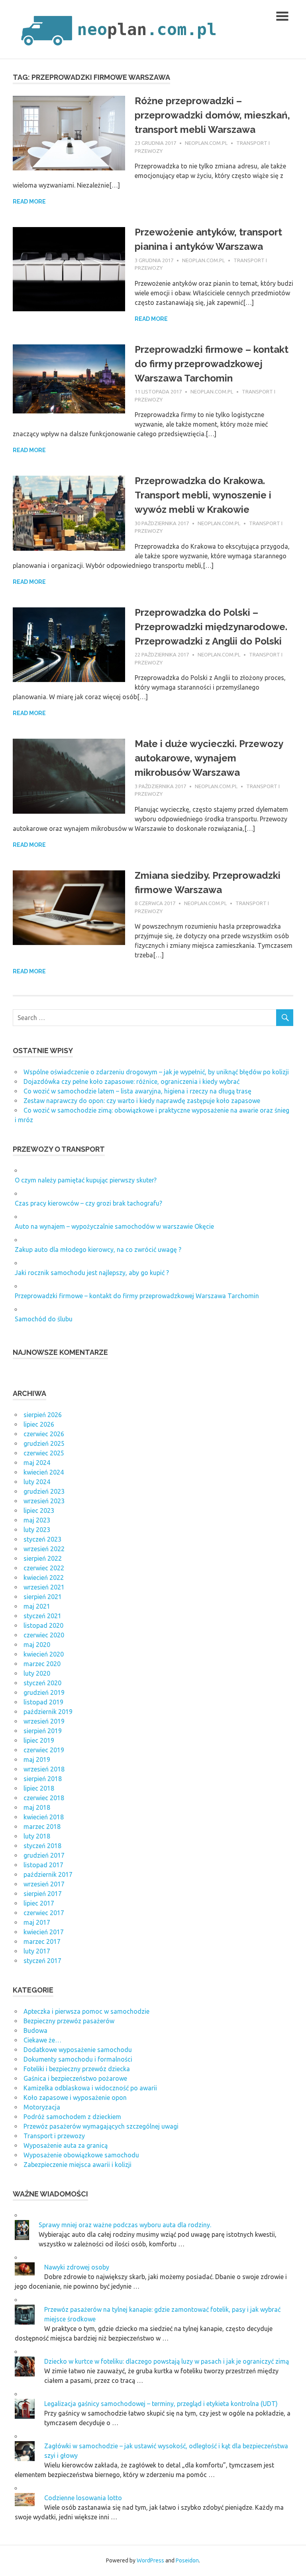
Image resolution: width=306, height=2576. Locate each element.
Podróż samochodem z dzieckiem (72, 2117)
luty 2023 (37, 1530)
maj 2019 (37, 1760)
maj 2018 (37, 1807)
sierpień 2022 (43, 1558)
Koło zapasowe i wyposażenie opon (75, 2098)
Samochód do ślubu (44, 1319)
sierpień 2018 (43, 1779)
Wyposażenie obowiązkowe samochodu (81, 2155)
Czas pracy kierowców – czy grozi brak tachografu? (88, 1203)
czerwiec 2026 (44, 1434)
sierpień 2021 (43, 1597)
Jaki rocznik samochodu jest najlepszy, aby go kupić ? (92, 1273)
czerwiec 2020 (44, 1635)
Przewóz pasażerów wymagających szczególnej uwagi (101, 2126)
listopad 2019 (43, 1702)
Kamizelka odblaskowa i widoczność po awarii (90, 2088)
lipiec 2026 (39, 1424)
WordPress (150, 2560)
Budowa (35, 2030)
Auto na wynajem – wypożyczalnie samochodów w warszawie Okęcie (114, 1226)
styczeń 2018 (42, 1846)
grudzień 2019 (44, 1692)
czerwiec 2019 (44, 1750)
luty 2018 (37, 1836)
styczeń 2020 (42, 1683)
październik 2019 (48, 1712)
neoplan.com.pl (206, 143)
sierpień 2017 (43, 1894)
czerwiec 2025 (44, 1453)
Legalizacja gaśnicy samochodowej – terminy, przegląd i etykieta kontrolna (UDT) (161, 2404)
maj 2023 (37, 1520)
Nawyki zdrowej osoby (77, 2267)
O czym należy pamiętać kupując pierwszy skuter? (86, 1180)
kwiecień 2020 (44, 1654)
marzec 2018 (42, 1827)
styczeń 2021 (42, 1616)
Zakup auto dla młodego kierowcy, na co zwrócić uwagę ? (98, 1249)
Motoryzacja (42, 2107)
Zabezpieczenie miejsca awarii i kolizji (77, 2165)
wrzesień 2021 (44, 1587)
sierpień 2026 (43, 1415)
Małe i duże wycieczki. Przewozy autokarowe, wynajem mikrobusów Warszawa (209, 758)
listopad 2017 (43, 1865)
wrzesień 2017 (44, 1884)
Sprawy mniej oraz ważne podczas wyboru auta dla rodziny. (125, 2225)
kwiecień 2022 (44, 1578)
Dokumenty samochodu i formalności (78, 2059)
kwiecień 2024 (44, 1472)
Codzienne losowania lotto (83, 2498)
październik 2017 (48, 1874)
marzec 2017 (42, 1941)
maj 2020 (37, 1645)
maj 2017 (37, 1922)
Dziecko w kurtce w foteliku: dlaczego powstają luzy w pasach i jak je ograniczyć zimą (167, 2361)
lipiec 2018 (39, 1788)
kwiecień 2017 (44, 1932)
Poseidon (187, 2560)
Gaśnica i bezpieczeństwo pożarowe (75, 2078)
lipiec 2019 (39, 1740)
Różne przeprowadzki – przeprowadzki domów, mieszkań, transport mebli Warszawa (212, 115)
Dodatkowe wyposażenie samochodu (78, 2050)
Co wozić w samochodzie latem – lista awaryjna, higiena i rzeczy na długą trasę (137, 1091)
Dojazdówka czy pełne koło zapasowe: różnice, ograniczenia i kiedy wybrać (131, 1081)
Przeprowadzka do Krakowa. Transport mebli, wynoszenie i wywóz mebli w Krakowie (203, 495)
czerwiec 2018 (44, 1798)
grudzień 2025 (44, 1443)
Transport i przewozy (54, 2136)
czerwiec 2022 (44, 1568)
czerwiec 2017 (44, 1913)
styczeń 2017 (42, 1961)
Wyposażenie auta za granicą (66, 2145)
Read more (29, 202)
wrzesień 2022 (44, 1549)
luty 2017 (37, 1951)
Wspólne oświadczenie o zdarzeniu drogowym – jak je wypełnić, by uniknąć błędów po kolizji (156, 1072)
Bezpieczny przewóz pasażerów (69, 2021)
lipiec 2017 (39, 1903)
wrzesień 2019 (44, 1721)
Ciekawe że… (42, 2040)
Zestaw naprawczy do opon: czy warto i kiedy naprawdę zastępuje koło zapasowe (142, 1101)
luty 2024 (37, 1482)
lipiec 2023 (39, 1510)
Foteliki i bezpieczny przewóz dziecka (77, 2069)
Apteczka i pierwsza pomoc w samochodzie (86, 2011)
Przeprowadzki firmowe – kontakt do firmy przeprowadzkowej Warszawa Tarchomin (212, 364)
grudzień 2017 (44, 1855)
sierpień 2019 (43, 1731)
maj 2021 (37, 1606)
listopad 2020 (43, 1625)
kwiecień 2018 (44, 1817)
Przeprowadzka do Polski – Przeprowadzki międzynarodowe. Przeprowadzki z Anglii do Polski (211, 627)
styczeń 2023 (42, 1539)
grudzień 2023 (44, 1491)
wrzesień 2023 (44, 1501)
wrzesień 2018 (44, 1769)
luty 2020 (37, 1673)
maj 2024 (37, 1463)
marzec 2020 (42, 1664)
